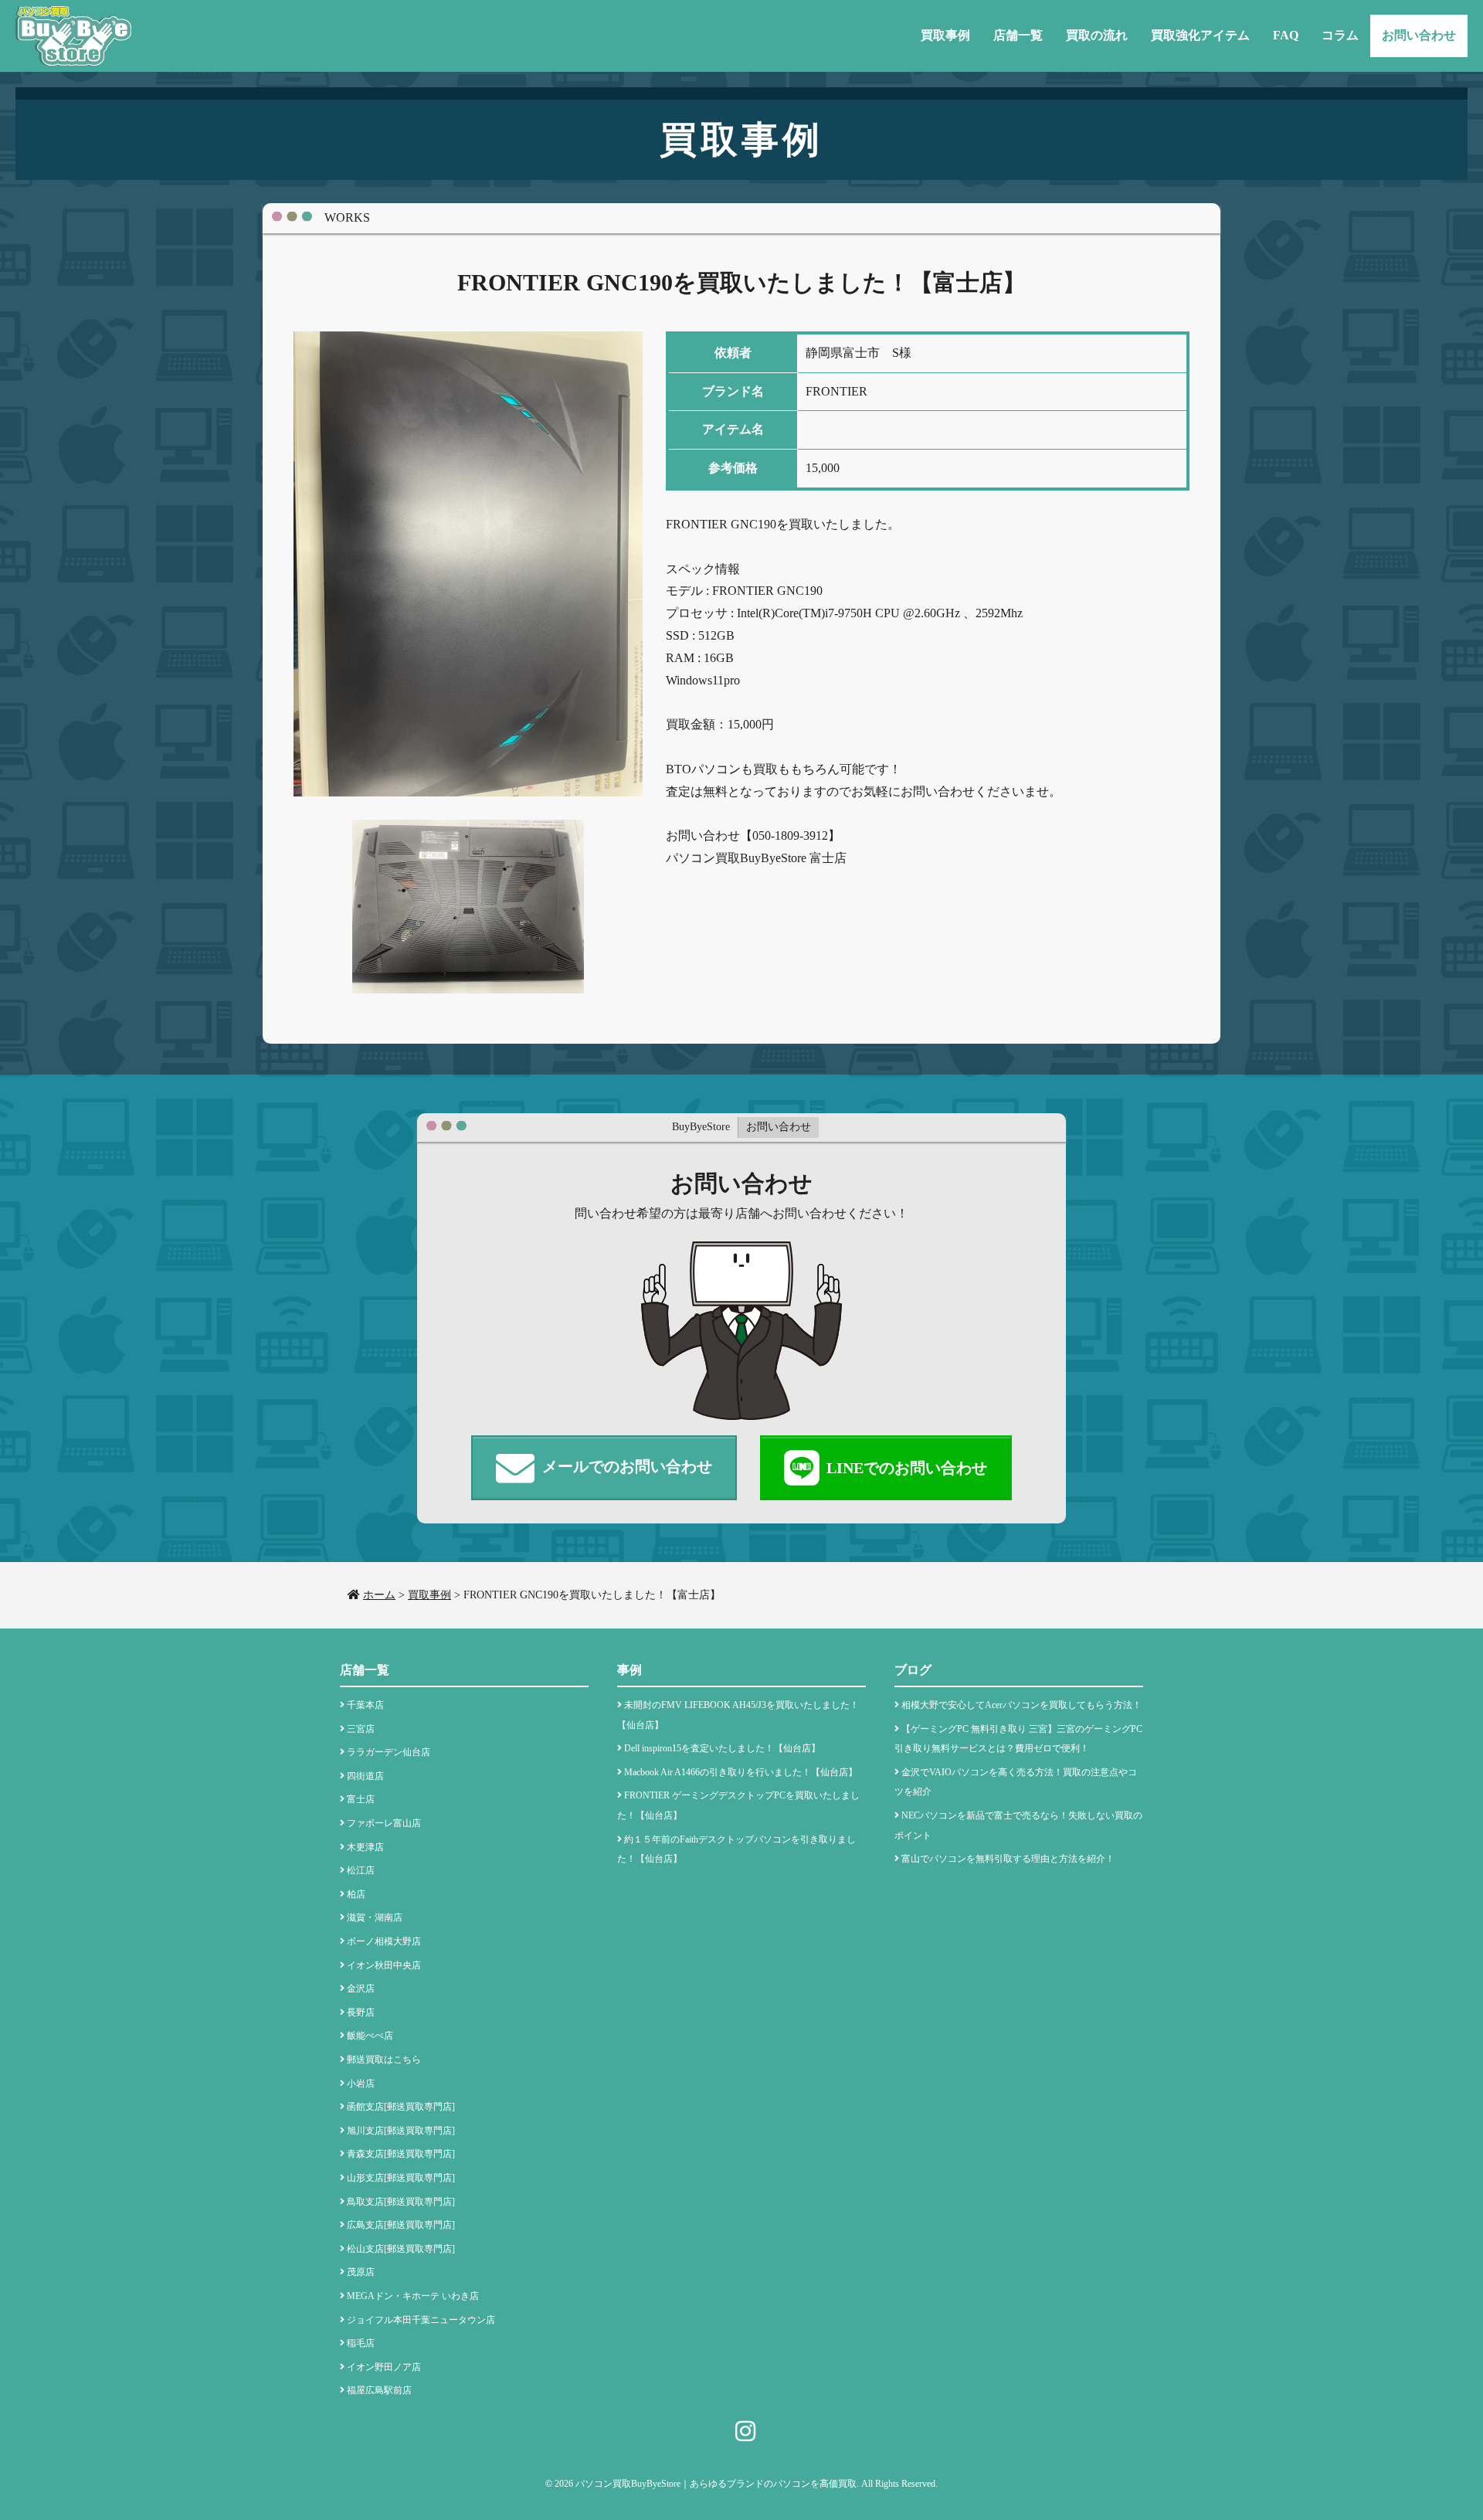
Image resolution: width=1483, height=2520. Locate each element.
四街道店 (365, 1776)
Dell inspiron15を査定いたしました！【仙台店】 (722, 1748)
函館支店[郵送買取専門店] (401, 2107)
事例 (630, 1670)
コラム (1340, 35)
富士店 (361, 1799)
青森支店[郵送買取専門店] (401, 2154)
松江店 (361, 1870)
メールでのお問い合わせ (627, 1466)
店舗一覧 (1018, 35)
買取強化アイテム (1200, 35)
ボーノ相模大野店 (384, 1941)
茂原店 (361, 2272)
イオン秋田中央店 (384, 1965)
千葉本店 (365, 1705)
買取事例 (945, 35)
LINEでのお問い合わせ (907, 1468)
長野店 (361, 2012)
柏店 (356, 1894)
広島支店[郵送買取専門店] (401, 2225)
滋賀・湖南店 (375, 1917)
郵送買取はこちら (384, 2060)
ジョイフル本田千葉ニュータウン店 (421, 2320)
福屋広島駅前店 (379, 2390)
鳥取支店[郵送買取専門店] (401, 2202)
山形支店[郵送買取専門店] (401, 2178)
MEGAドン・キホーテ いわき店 (413, 2296)
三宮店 (361, 1729)
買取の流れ (1097, 35)
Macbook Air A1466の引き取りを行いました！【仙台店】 (741, 1772)
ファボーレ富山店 (384, 1823)
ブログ (913, 1670)
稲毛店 (361, 2343)
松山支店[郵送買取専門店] (401, 2249)
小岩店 (361, 2084)
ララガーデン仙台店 (389, 1752)
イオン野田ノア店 (384, 2367)
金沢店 (361, 1988)
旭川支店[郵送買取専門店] (401, 2131)
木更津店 (365, 1847)
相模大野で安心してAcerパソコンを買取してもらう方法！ (1021, 1705)
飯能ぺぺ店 (370, 2036)
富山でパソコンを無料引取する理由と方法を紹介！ (1008, 1859)
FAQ (1286, 35)
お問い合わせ (1419, 35)
